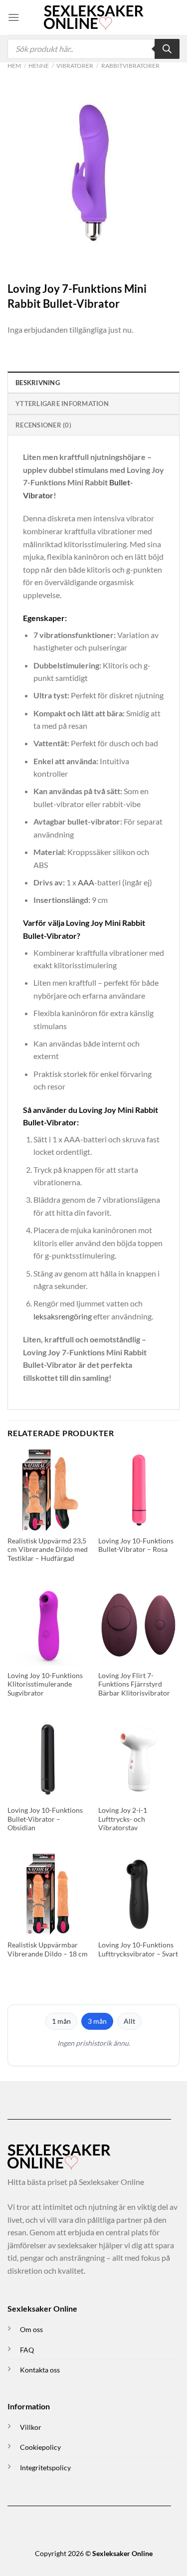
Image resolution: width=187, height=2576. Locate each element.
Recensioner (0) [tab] (43, 425)
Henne (39, 66)
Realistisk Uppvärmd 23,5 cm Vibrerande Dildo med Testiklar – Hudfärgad (48, 1550)
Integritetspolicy (45, 2468)
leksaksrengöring (63, 1316)
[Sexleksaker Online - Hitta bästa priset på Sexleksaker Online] (94, 17)
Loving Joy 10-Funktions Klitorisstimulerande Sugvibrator (45, 1684)
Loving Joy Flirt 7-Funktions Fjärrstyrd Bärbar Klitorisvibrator (134, 1684)
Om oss (31, 2329)
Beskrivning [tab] (38, 383)
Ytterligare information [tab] (62, 404)
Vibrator (38, 495)
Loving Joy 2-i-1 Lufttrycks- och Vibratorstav (123, 1819)
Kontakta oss (40, 2370)
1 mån (61, 2021)
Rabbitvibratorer (130, 66)
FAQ (27, 2350)
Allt (129, 2021)
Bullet (120, 482)
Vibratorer (75, 66)
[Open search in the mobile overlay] (93, 49)
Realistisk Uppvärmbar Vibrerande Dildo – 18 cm (48, 1949)
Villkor (31, 2427)
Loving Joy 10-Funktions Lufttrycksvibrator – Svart (138, 1949)
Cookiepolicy (40, 2447)
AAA (86, 882)
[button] (13, 17)
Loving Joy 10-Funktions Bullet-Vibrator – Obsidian (45, 1819)
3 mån (97, 2021)
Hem (14, 66)
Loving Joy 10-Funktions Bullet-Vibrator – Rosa (136, 1545)
